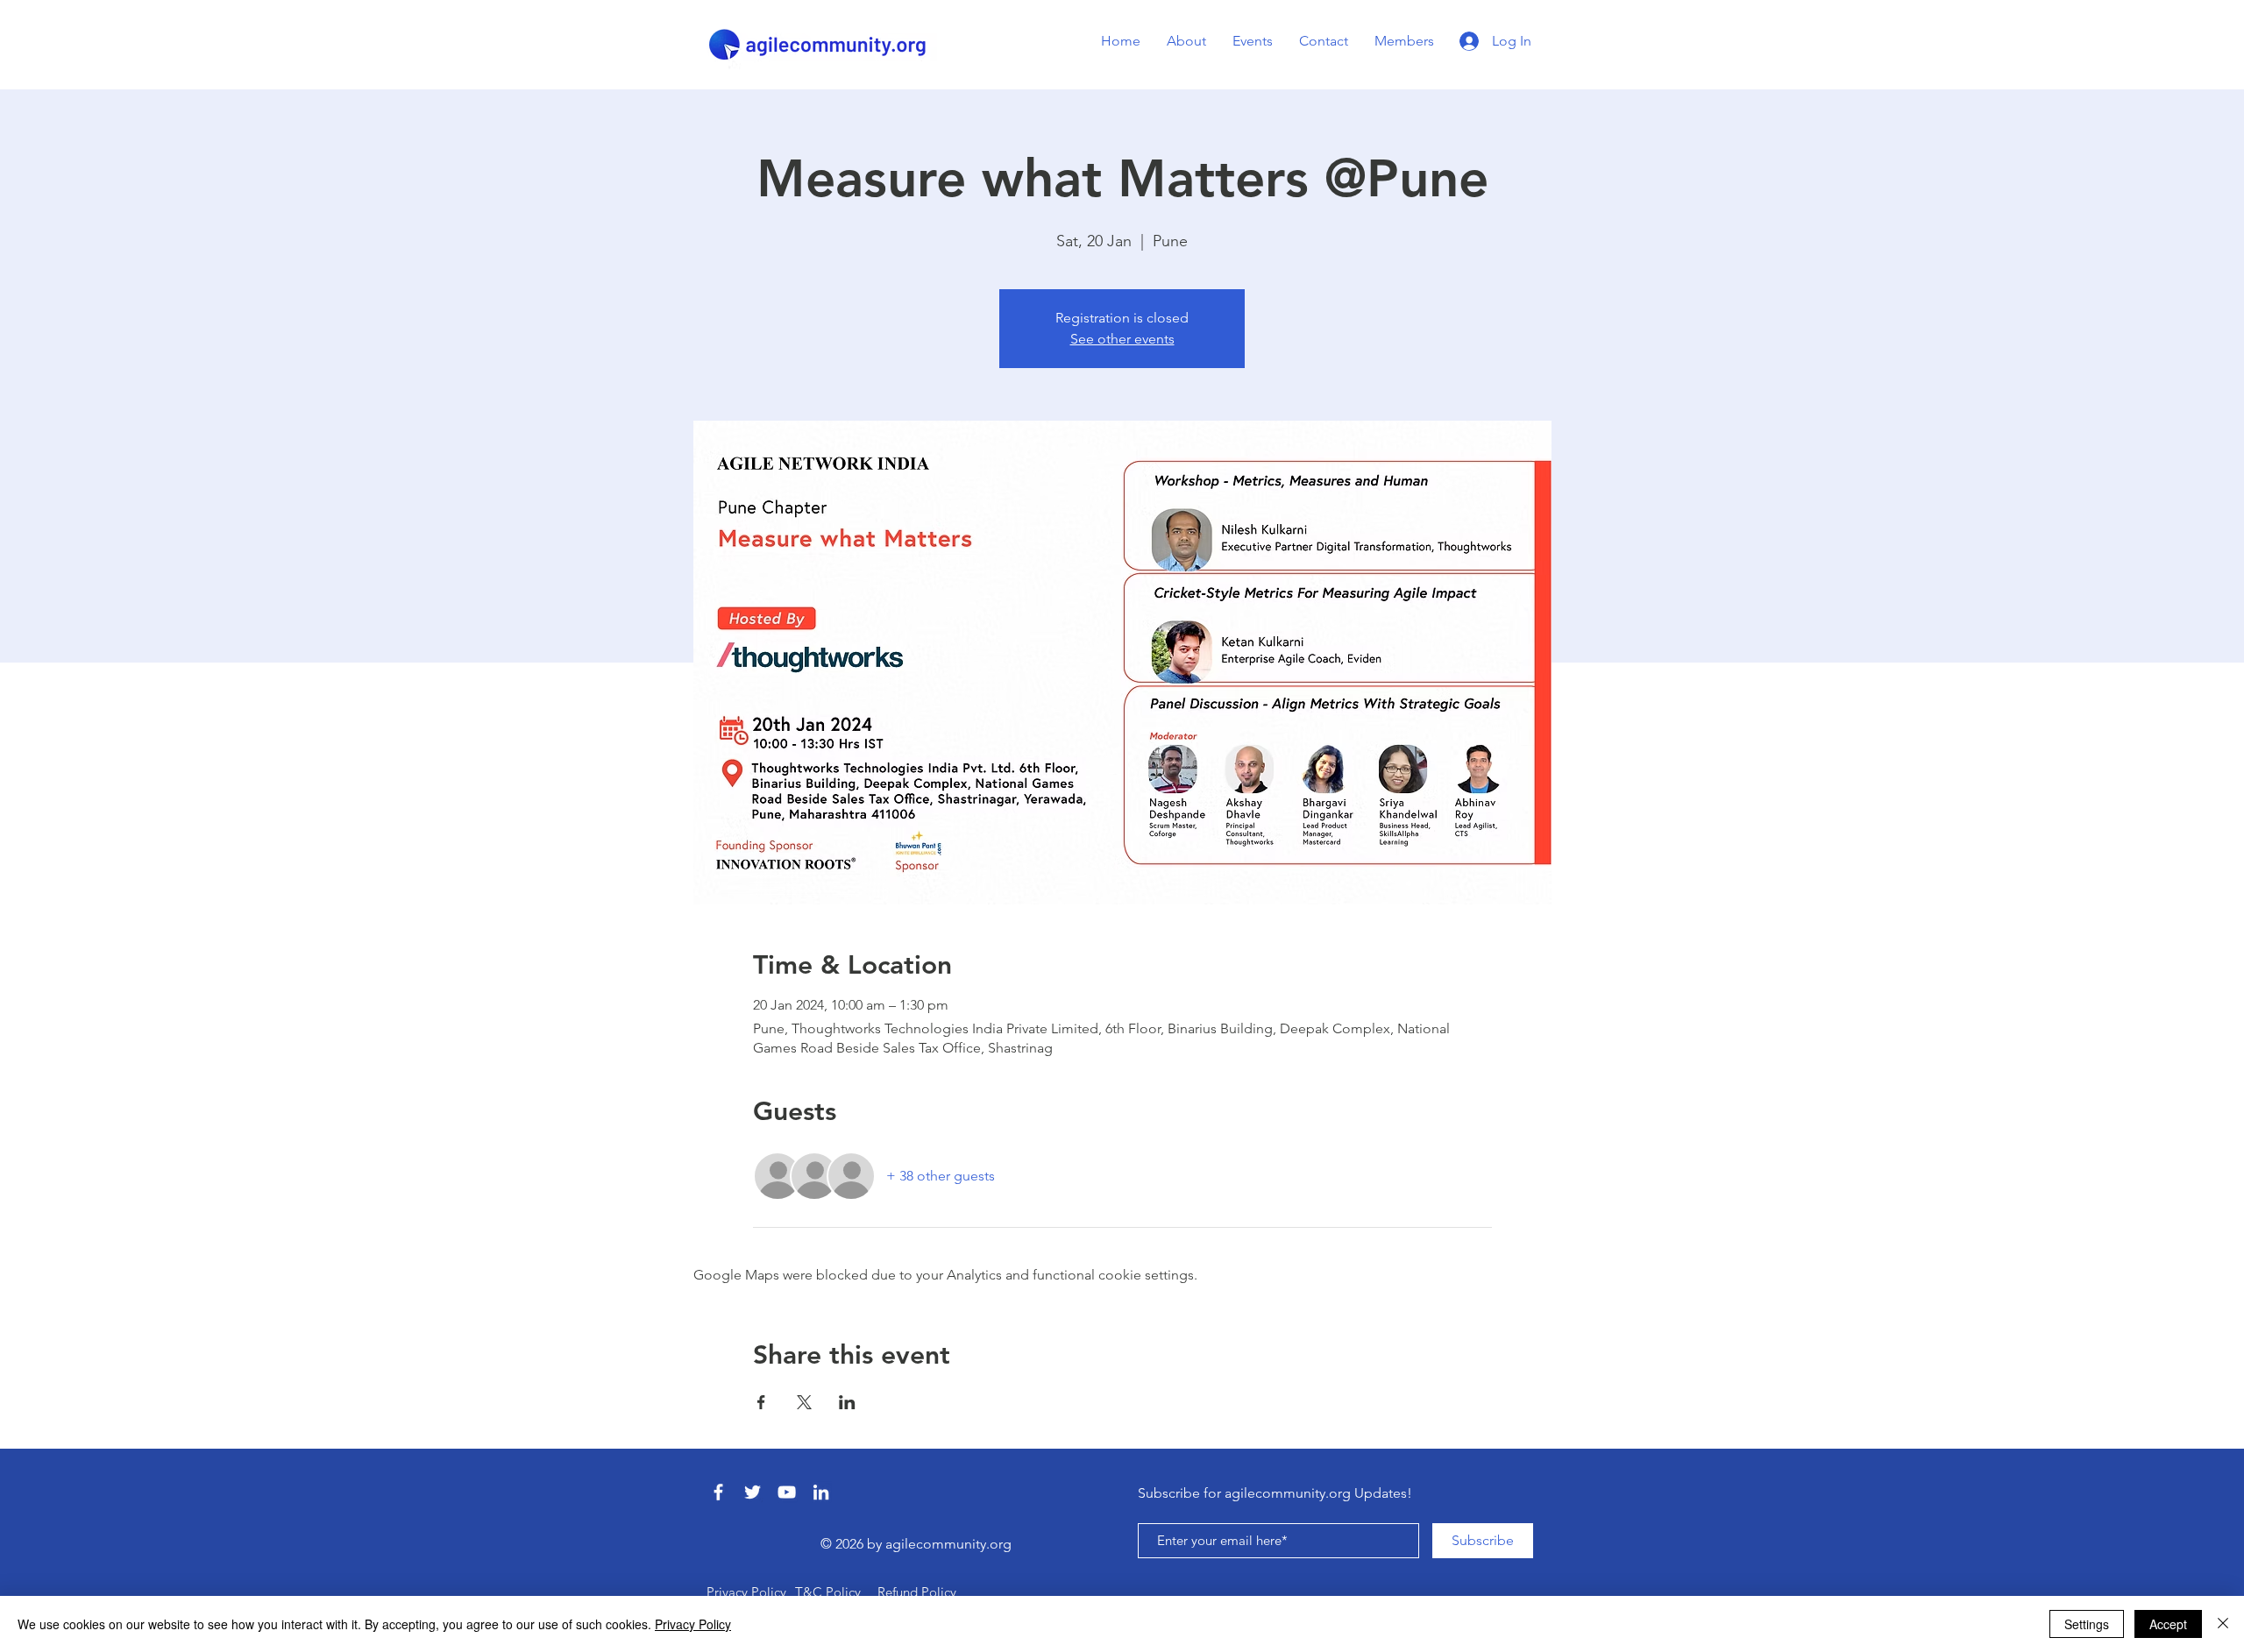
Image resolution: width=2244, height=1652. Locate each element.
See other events (1122, 339)
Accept (2168, 1624)
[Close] (2223, 1624)
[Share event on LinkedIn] (847, 1402)
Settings (2087, 1624)
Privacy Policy (693, 1624)
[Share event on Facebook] (761, 1402)
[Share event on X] (804, 1402)
